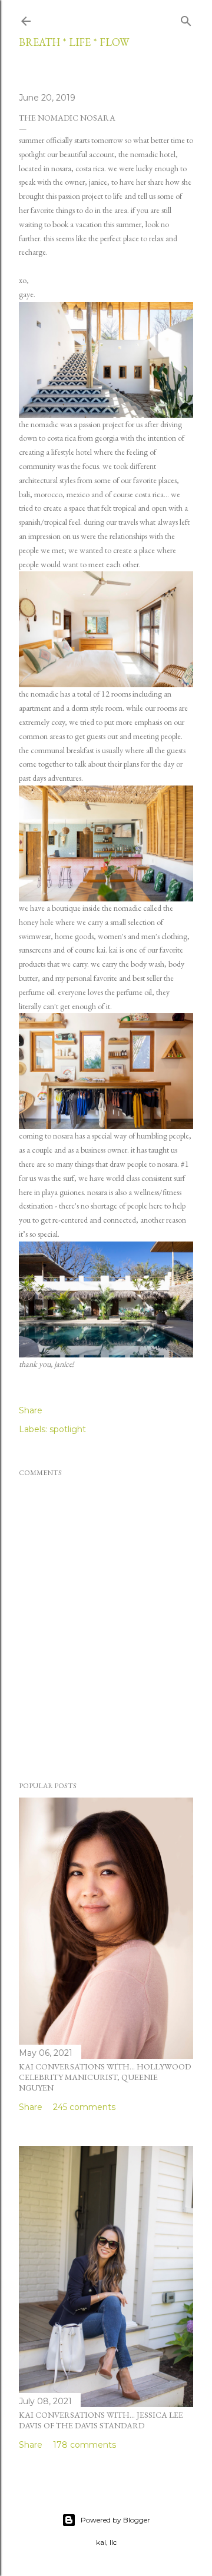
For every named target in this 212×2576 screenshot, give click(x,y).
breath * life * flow (74, 42)
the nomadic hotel (147, 154)
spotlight (68, 1429)
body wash (148, 964)
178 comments (85, 2445)
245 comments (84, 2107)
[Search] (186, 19)
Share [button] (31, 1410)
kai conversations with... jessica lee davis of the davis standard (101, 2420)
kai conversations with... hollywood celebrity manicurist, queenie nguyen (105, 2077)
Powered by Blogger (115, 2520)
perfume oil (37, 992)
